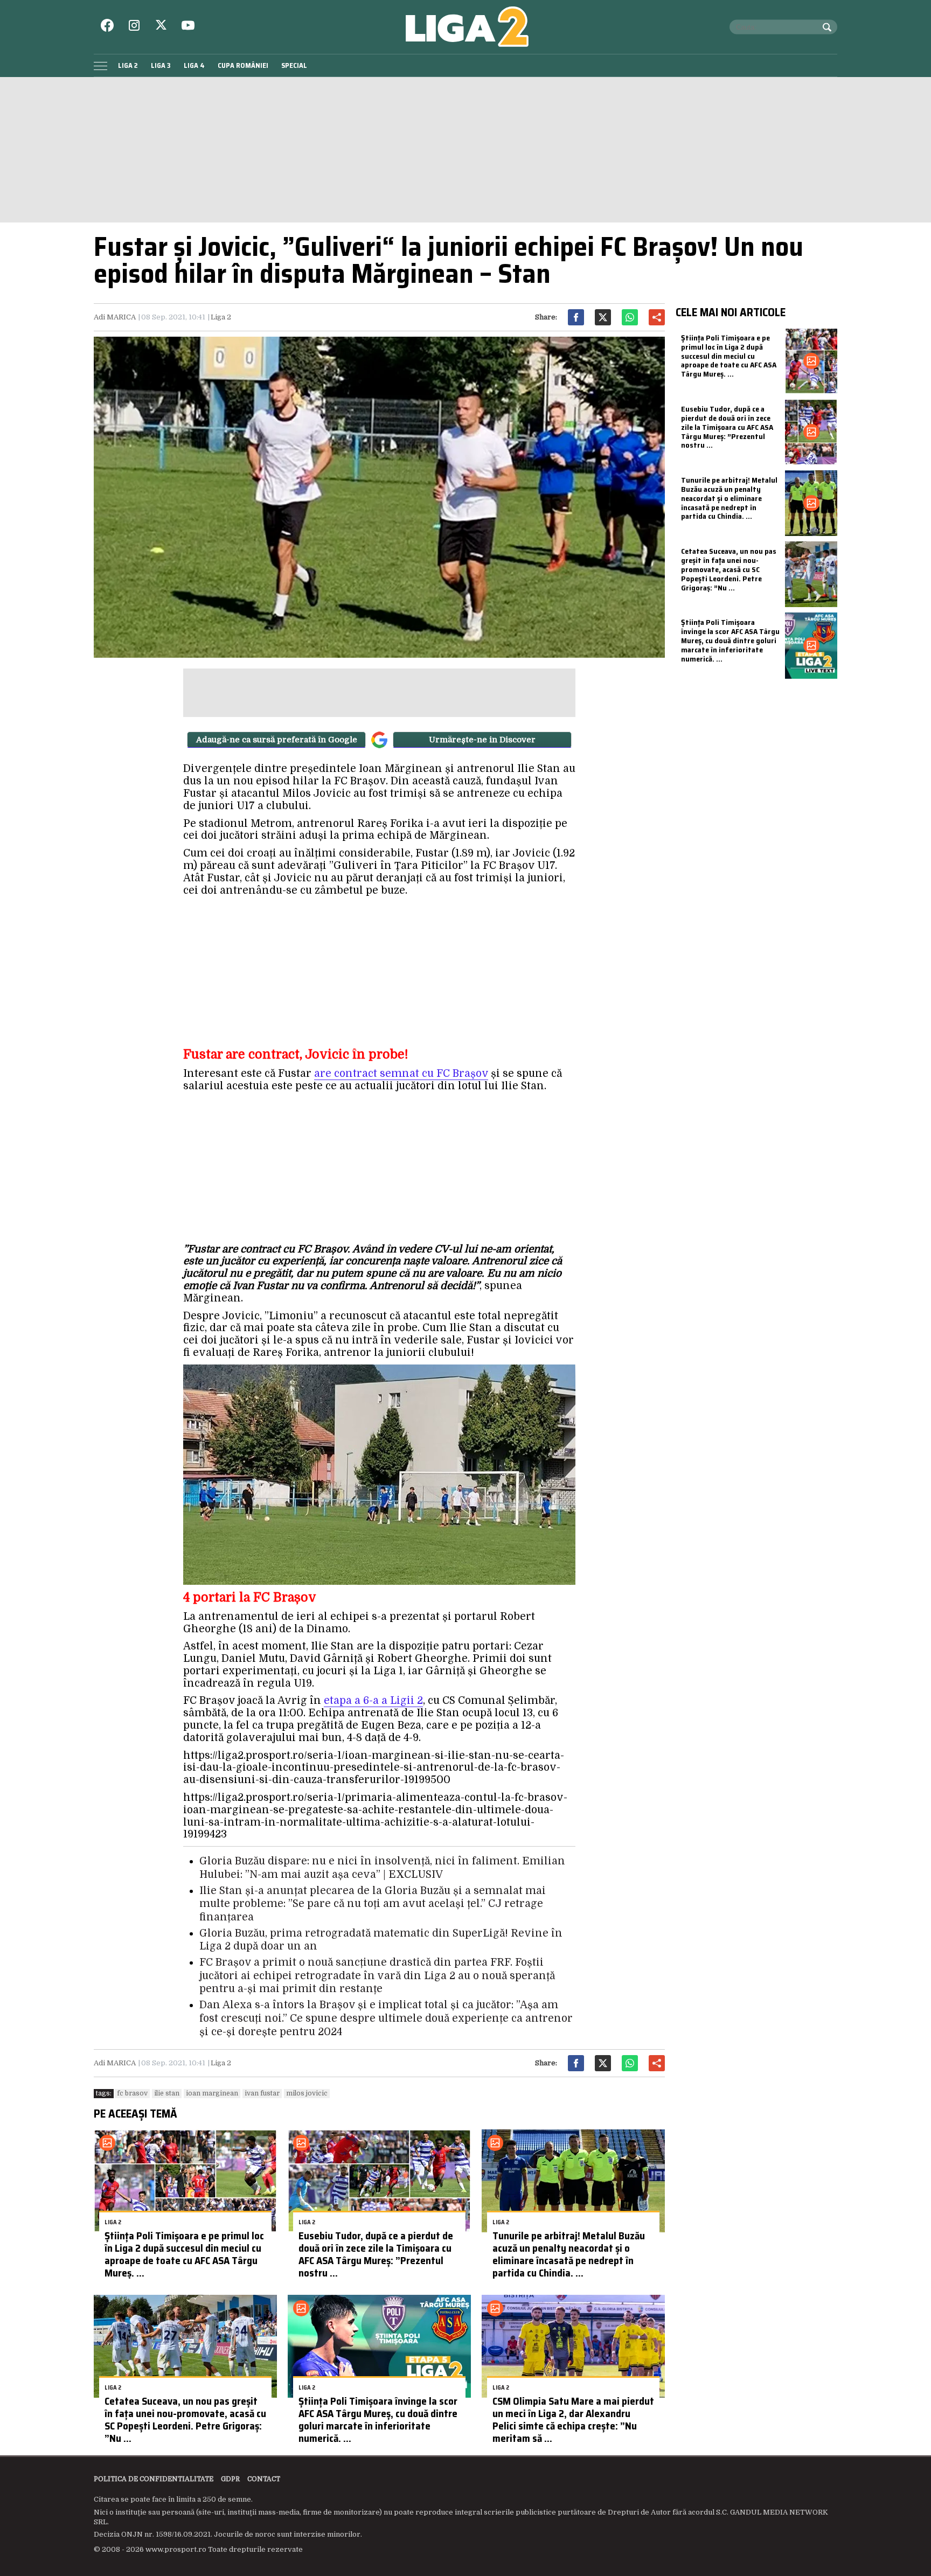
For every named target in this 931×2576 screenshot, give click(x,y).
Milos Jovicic (307, 2093)
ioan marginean (212, 2093)
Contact (264, 2479)
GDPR (230, 2479)
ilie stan (167, 2093)
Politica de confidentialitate (154, 2479)
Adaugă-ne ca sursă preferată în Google (277, 740)
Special (294, 65)
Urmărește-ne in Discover (482, 740)
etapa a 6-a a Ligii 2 (373, 1701)
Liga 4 (194, 65)
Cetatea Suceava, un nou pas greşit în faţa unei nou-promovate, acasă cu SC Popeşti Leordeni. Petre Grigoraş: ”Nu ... (185, 2419)
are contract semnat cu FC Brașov (401, 1074)
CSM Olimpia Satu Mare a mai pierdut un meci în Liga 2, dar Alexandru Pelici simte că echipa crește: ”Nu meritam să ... (573, 2419)
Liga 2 (128, 65)
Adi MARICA (115, 317)
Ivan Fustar (262, 2093)
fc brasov (132, 2093)
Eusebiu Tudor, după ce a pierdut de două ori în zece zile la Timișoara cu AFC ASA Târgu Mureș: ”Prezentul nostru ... (376, 2254)
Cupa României (243, 65)
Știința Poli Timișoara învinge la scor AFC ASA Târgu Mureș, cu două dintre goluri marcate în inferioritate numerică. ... (378, 2419)
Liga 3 (161, 65)
